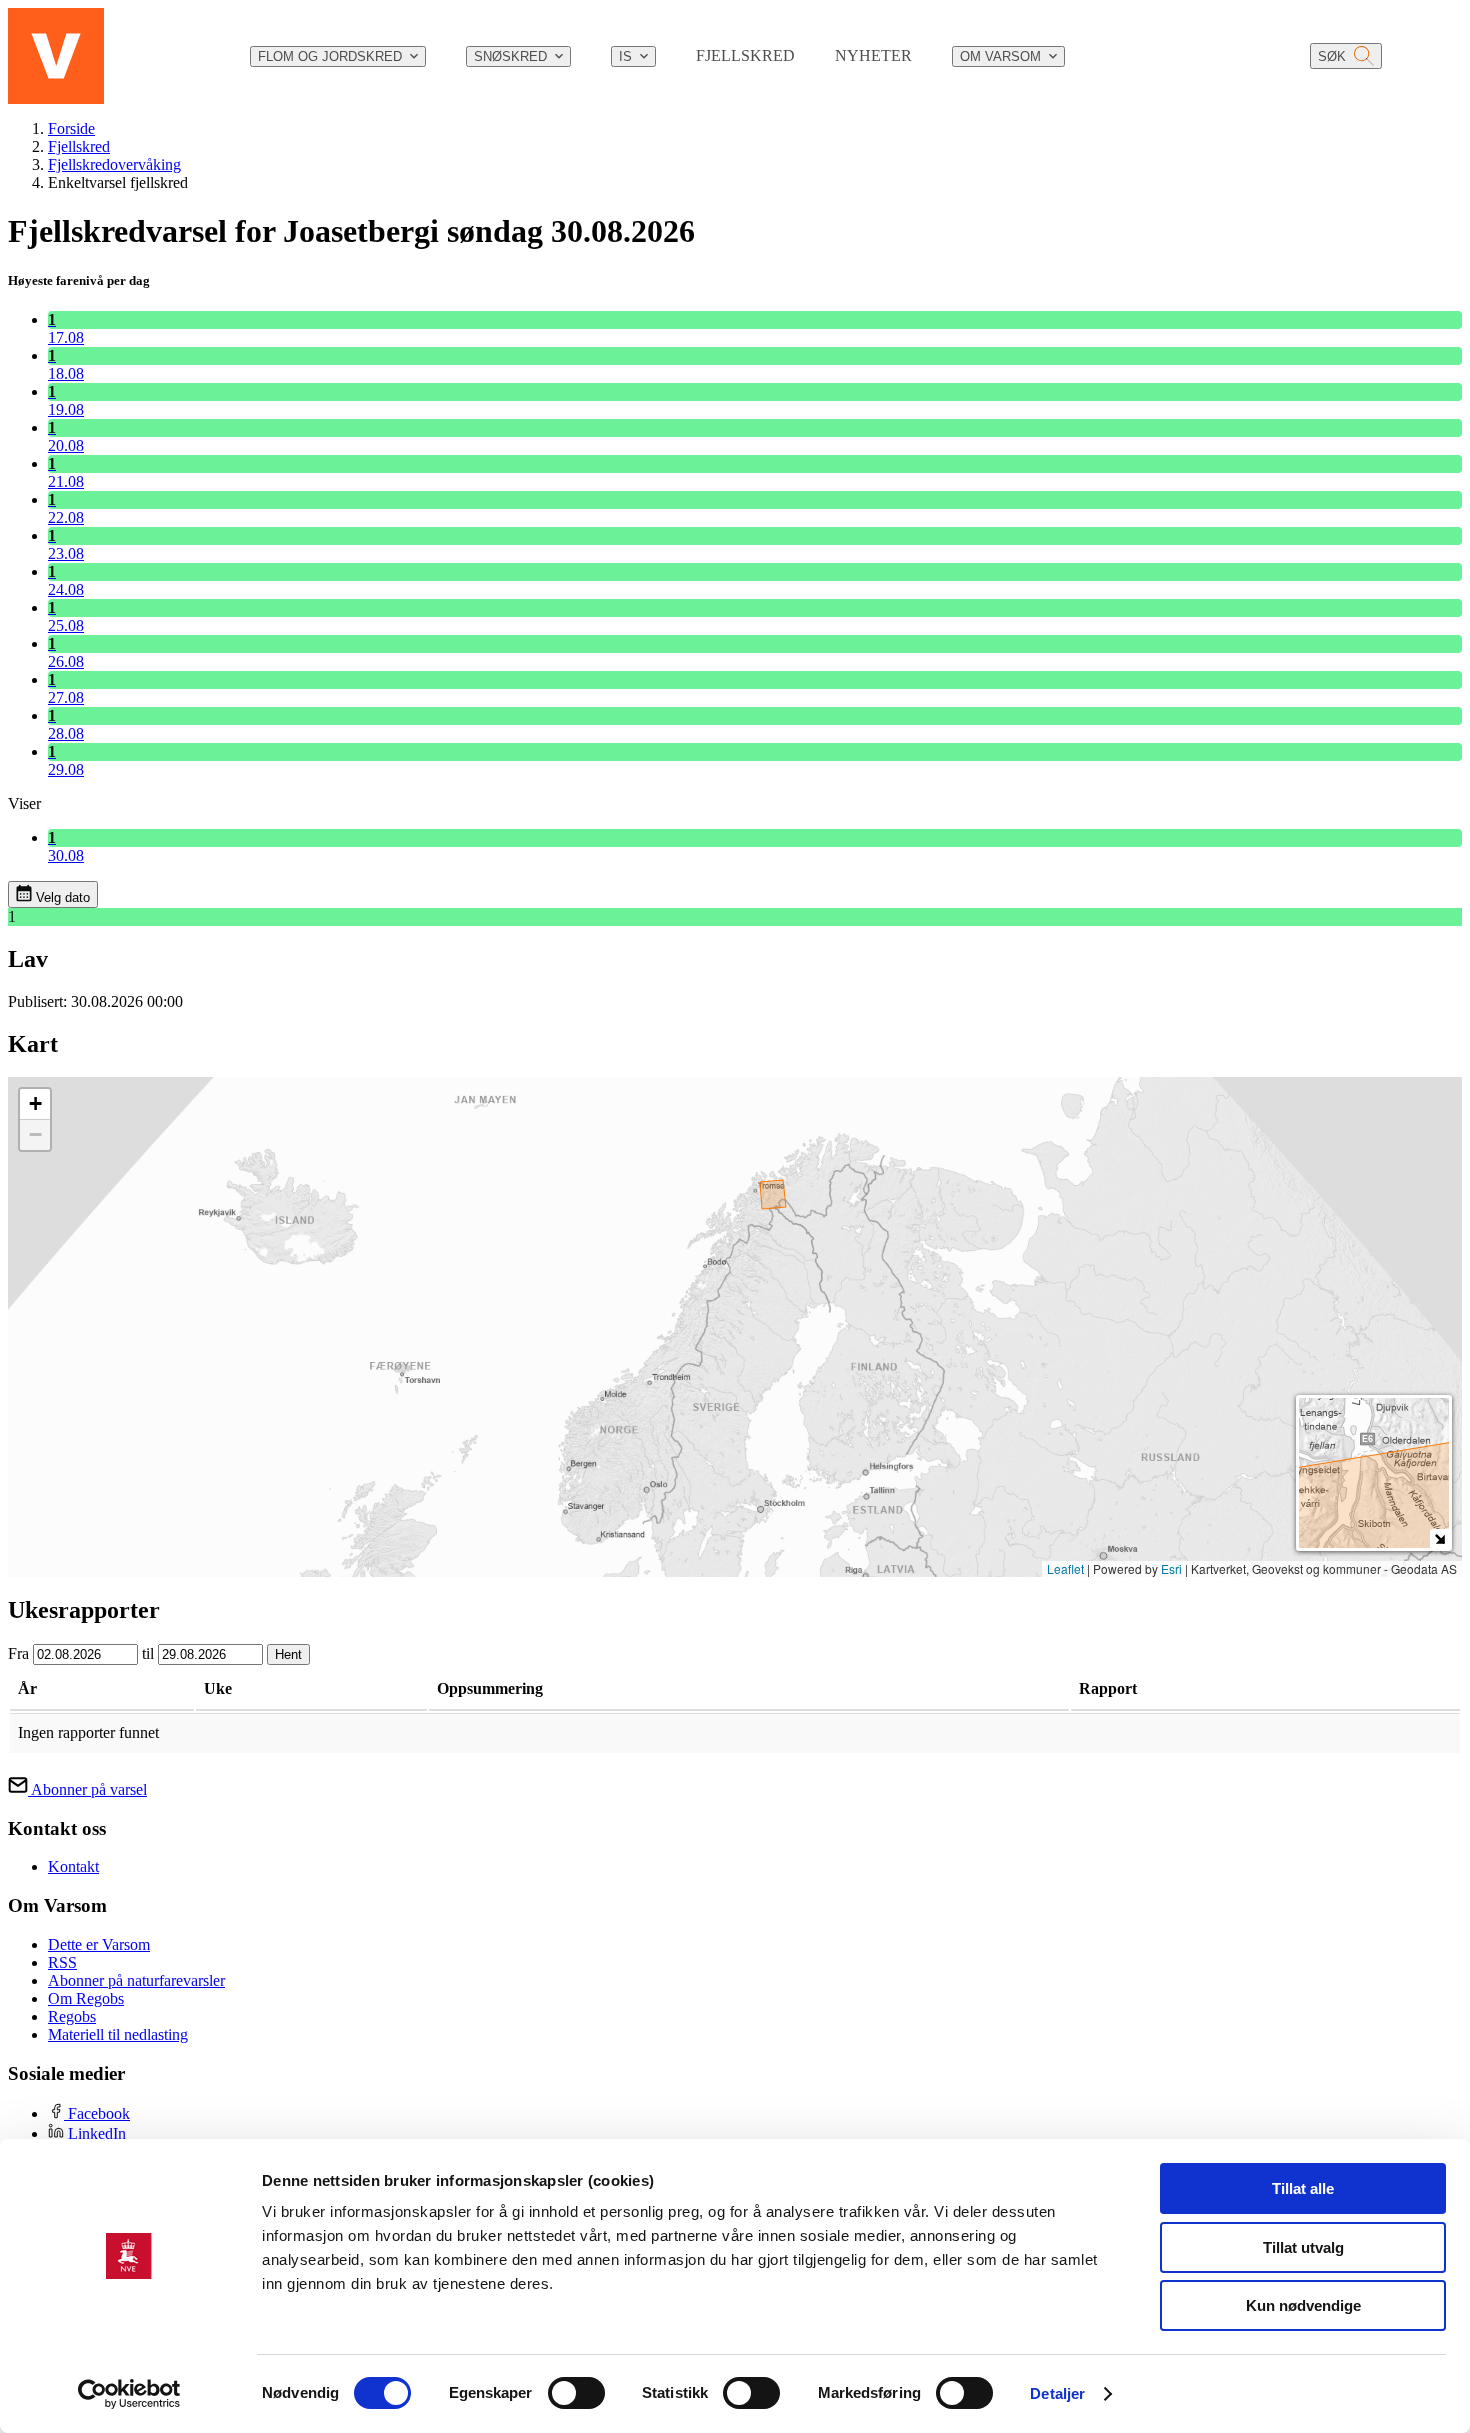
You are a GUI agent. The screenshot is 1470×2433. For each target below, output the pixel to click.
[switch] (576, 2393)
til (148, 1653)
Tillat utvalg (1303, 2247)
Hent (288, 1654)
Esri (1171, 1568)
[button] (35, 1104)
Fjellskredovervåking (114, 164)
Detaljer (1057, 2393)
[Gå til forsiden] (56, 56)
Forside (71, 128)
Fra (18, 1653)
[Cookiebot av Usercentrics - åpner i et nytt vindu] (129, 2394)
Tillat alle (1303, 2188)
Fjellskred (79, 146)
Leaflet (1065, 1568)
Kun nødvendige (1303, 2305)
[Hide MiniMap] (1439, 1538)
